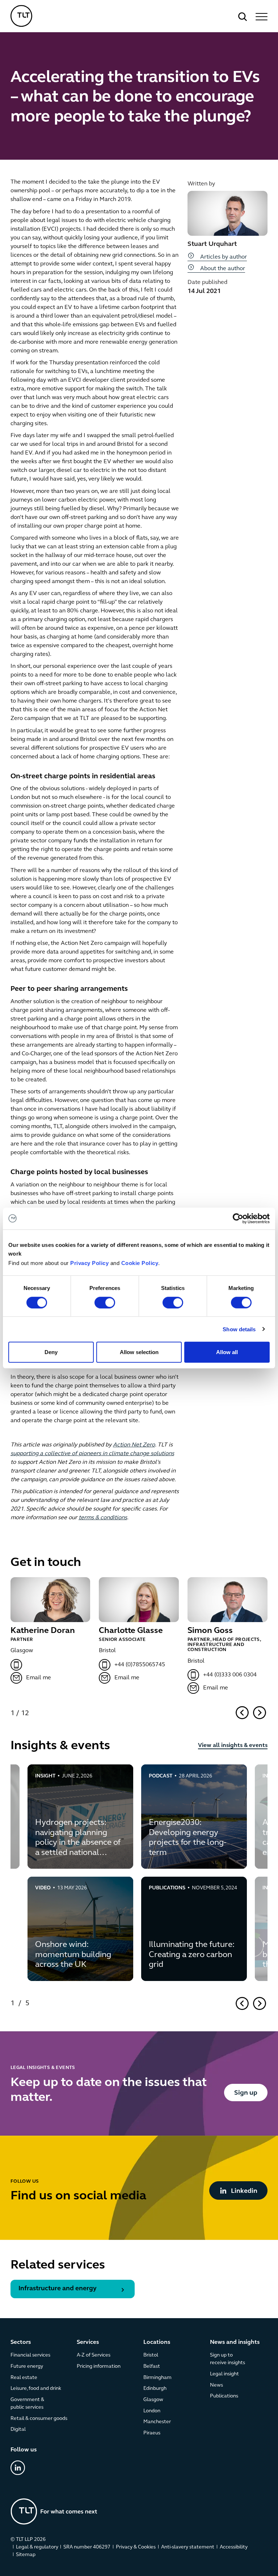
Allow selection (139, 1352)
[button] (260, 17)
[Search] (243, 17)
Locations (157, 2342)
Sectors (21, 2342)
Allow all (227, 1352)
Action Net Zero (134, 1445)
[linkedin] (18, 2468)
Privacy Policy (89, 1263)
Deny (51, 1352)
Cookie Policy (140, 1263)
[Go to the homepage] (54, 2511)
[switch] (105, 1302)
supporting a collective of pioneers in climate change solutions (92, 1454)
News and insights (235, 2342)
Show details (239, 1329)
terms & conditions (103, 1518)
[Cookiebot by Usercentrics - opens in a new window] (238, 1218)
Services (88, 2342)
